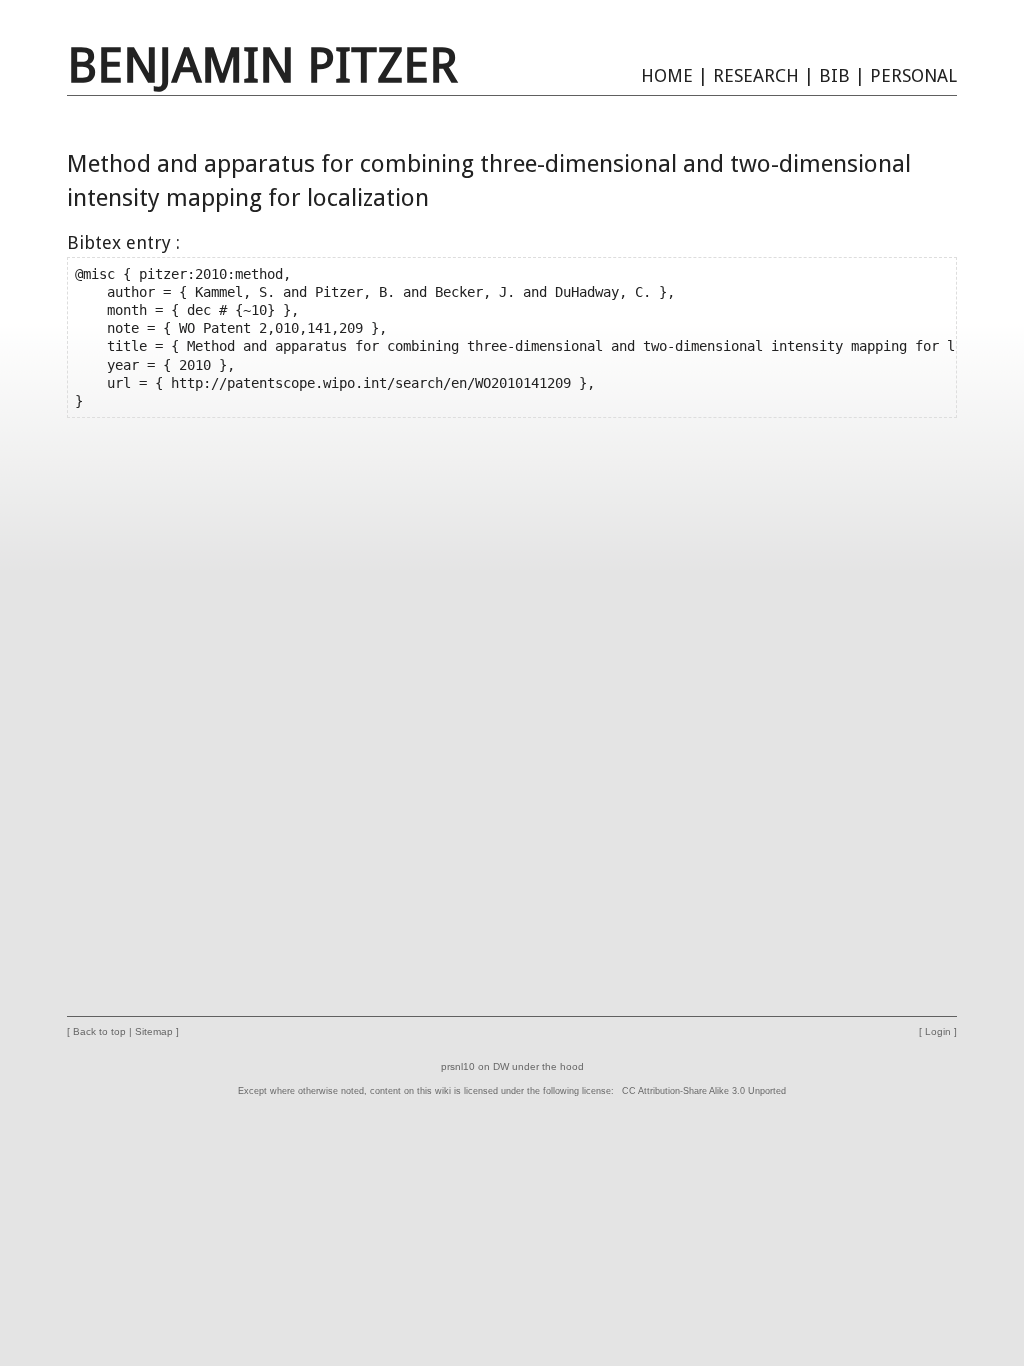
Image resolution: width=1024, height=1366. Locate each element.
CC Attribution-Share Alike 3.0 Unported (704, 1091)
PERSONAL (913, 75)
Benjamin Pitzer (262, 65)
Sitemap (154, 1031)
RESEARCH (756, 75)
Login (938, 1031)
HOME (667, 75)
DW (501, 1066)
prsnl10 (458, 1066)
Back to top (99, 1031)
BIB (834, 75)
